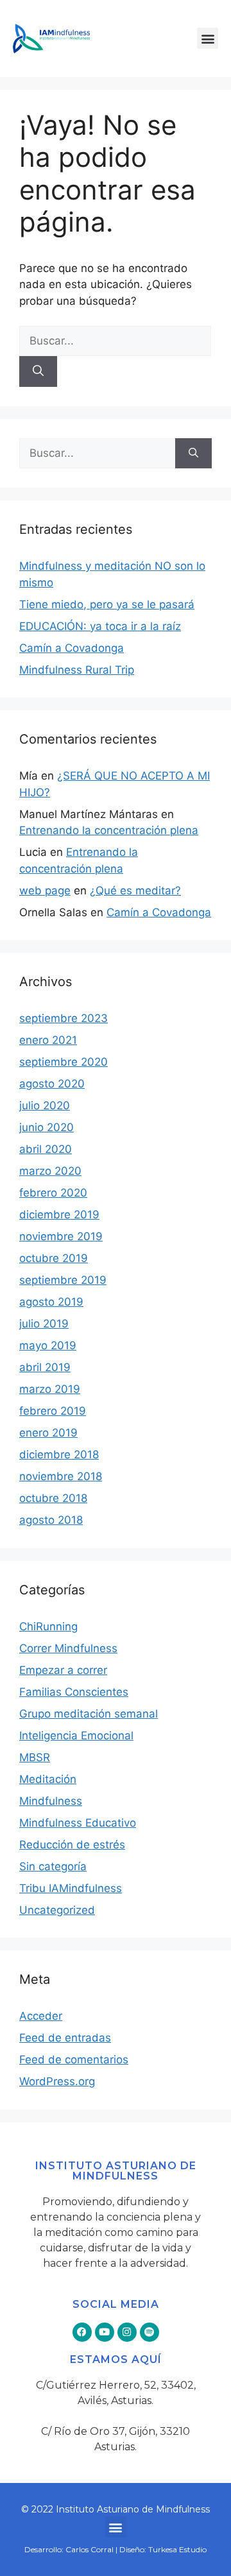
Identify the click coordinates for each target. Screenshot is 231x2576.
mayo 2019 (48, 1345)
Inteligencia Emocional (76, 1736)
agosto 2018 (51, 1520)
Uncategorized (57, 1910)
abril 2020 (46, 1149)
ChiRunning (48, 1626)
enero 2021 (48, 1040)
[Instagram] (127, 2332)
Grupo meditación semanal (89, 1714)
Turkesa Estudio (177, 2549)
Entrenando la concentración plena (109, 830)
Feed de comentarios (74, 2060)
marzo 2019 (50, 1389)
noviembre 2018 (61, 1476)
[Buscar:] (115, 341)
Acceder (41, 2016)
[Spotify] (150, 2332)
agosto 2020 (52, 1084)
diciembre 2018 (59, 1454)
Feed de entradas (65, 2038)
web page (45, 891)
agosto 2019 (51, 1302)
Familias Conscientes (74, 1692)
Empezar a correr (63, 1670)
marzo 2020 (50, 1171)
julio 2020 (45, 1105)
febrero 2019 (53, 1411)
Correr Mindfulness (68, 1648)
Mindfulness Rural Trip (77, 670)
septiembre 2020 (64, 1062)
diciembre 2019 (59, 1215)
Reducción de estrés (72, 1845)
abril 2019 (45, 1367)
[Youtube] (105, 2332)
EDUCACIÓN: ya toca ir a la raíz (100, 626)
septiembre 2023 (64, 1018)
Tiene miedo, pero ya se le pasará (107, 604)
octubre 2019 (54, 1258)
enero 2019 (48, 1433)
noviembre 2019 (61, 1236)
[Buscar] (38, 371)
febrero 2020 (53, 1193)
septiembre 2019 (63, 1280)
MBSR (35, 1757)
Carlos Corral (90, 2549)
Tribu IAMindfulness (71, 1888)
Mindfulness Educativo (78, 1823)
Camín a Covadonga (72, 648)
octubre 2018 (53, 1498)
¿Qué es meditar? (135, 891)
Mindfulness (51, 1801)
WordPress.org (57, 2081)
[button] (208, 38)
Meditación (48, 1779)
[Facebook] (82, 2332)
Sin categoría (53, 1866)
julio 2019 (44, 1324)
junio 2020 (47, 1127)
